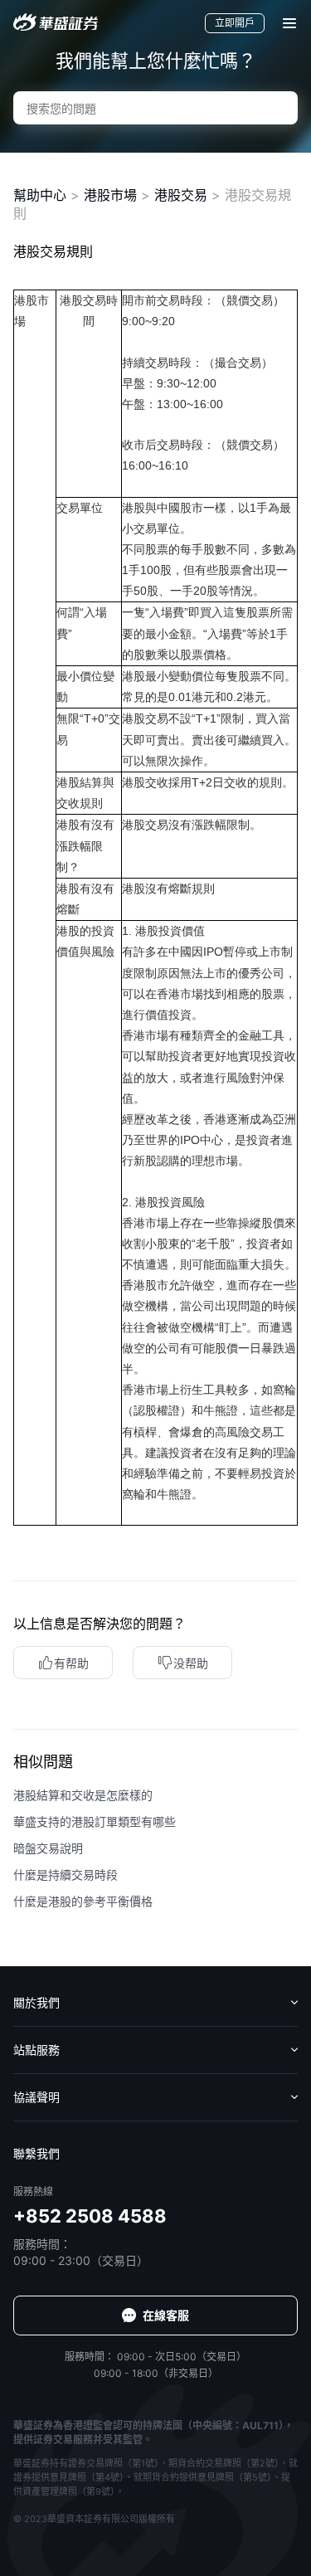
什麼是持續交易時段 (66, 1875)
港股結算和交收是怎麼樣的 (83, 1795)
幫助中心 (40, 195)
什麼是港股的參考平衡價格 (83, 1901)
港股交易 (181, 195)
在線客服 (166, 2315)
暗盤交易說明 (48, 1848)
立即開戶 (235, 23)
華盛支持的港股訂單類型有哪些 (95, 1821)
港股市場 (110, 195)
